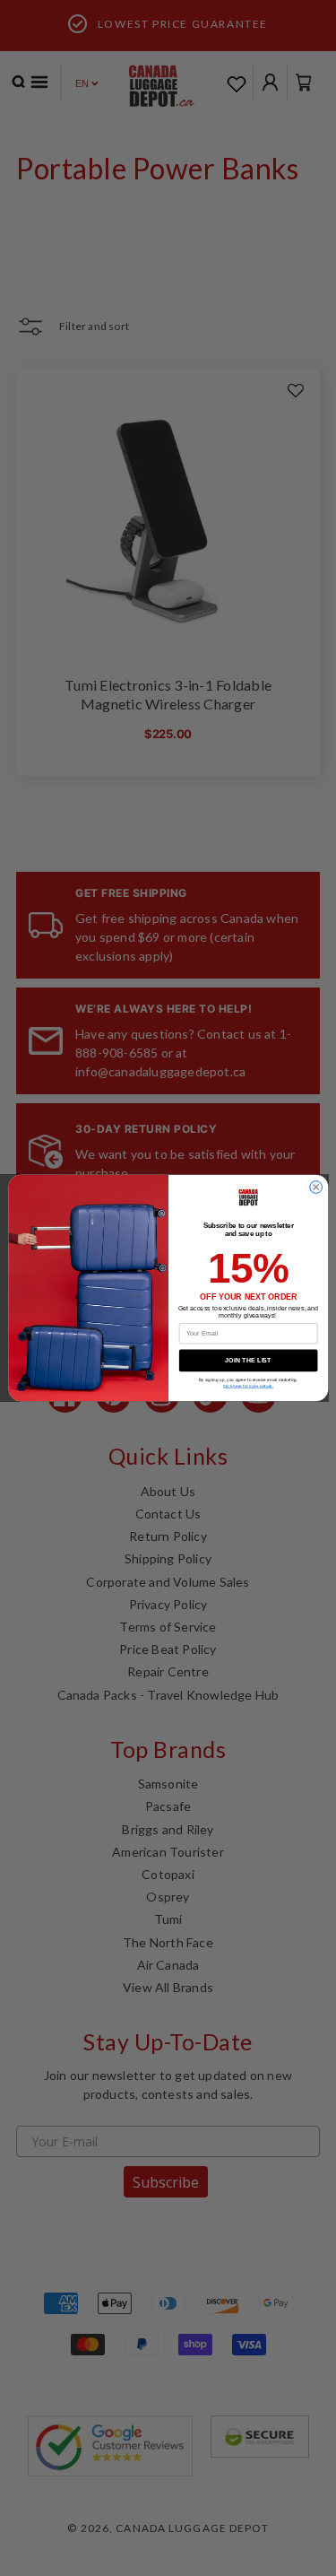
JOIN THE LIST (248, 1361)
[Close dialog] (315, 1188)
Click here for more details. (248, 1386)
